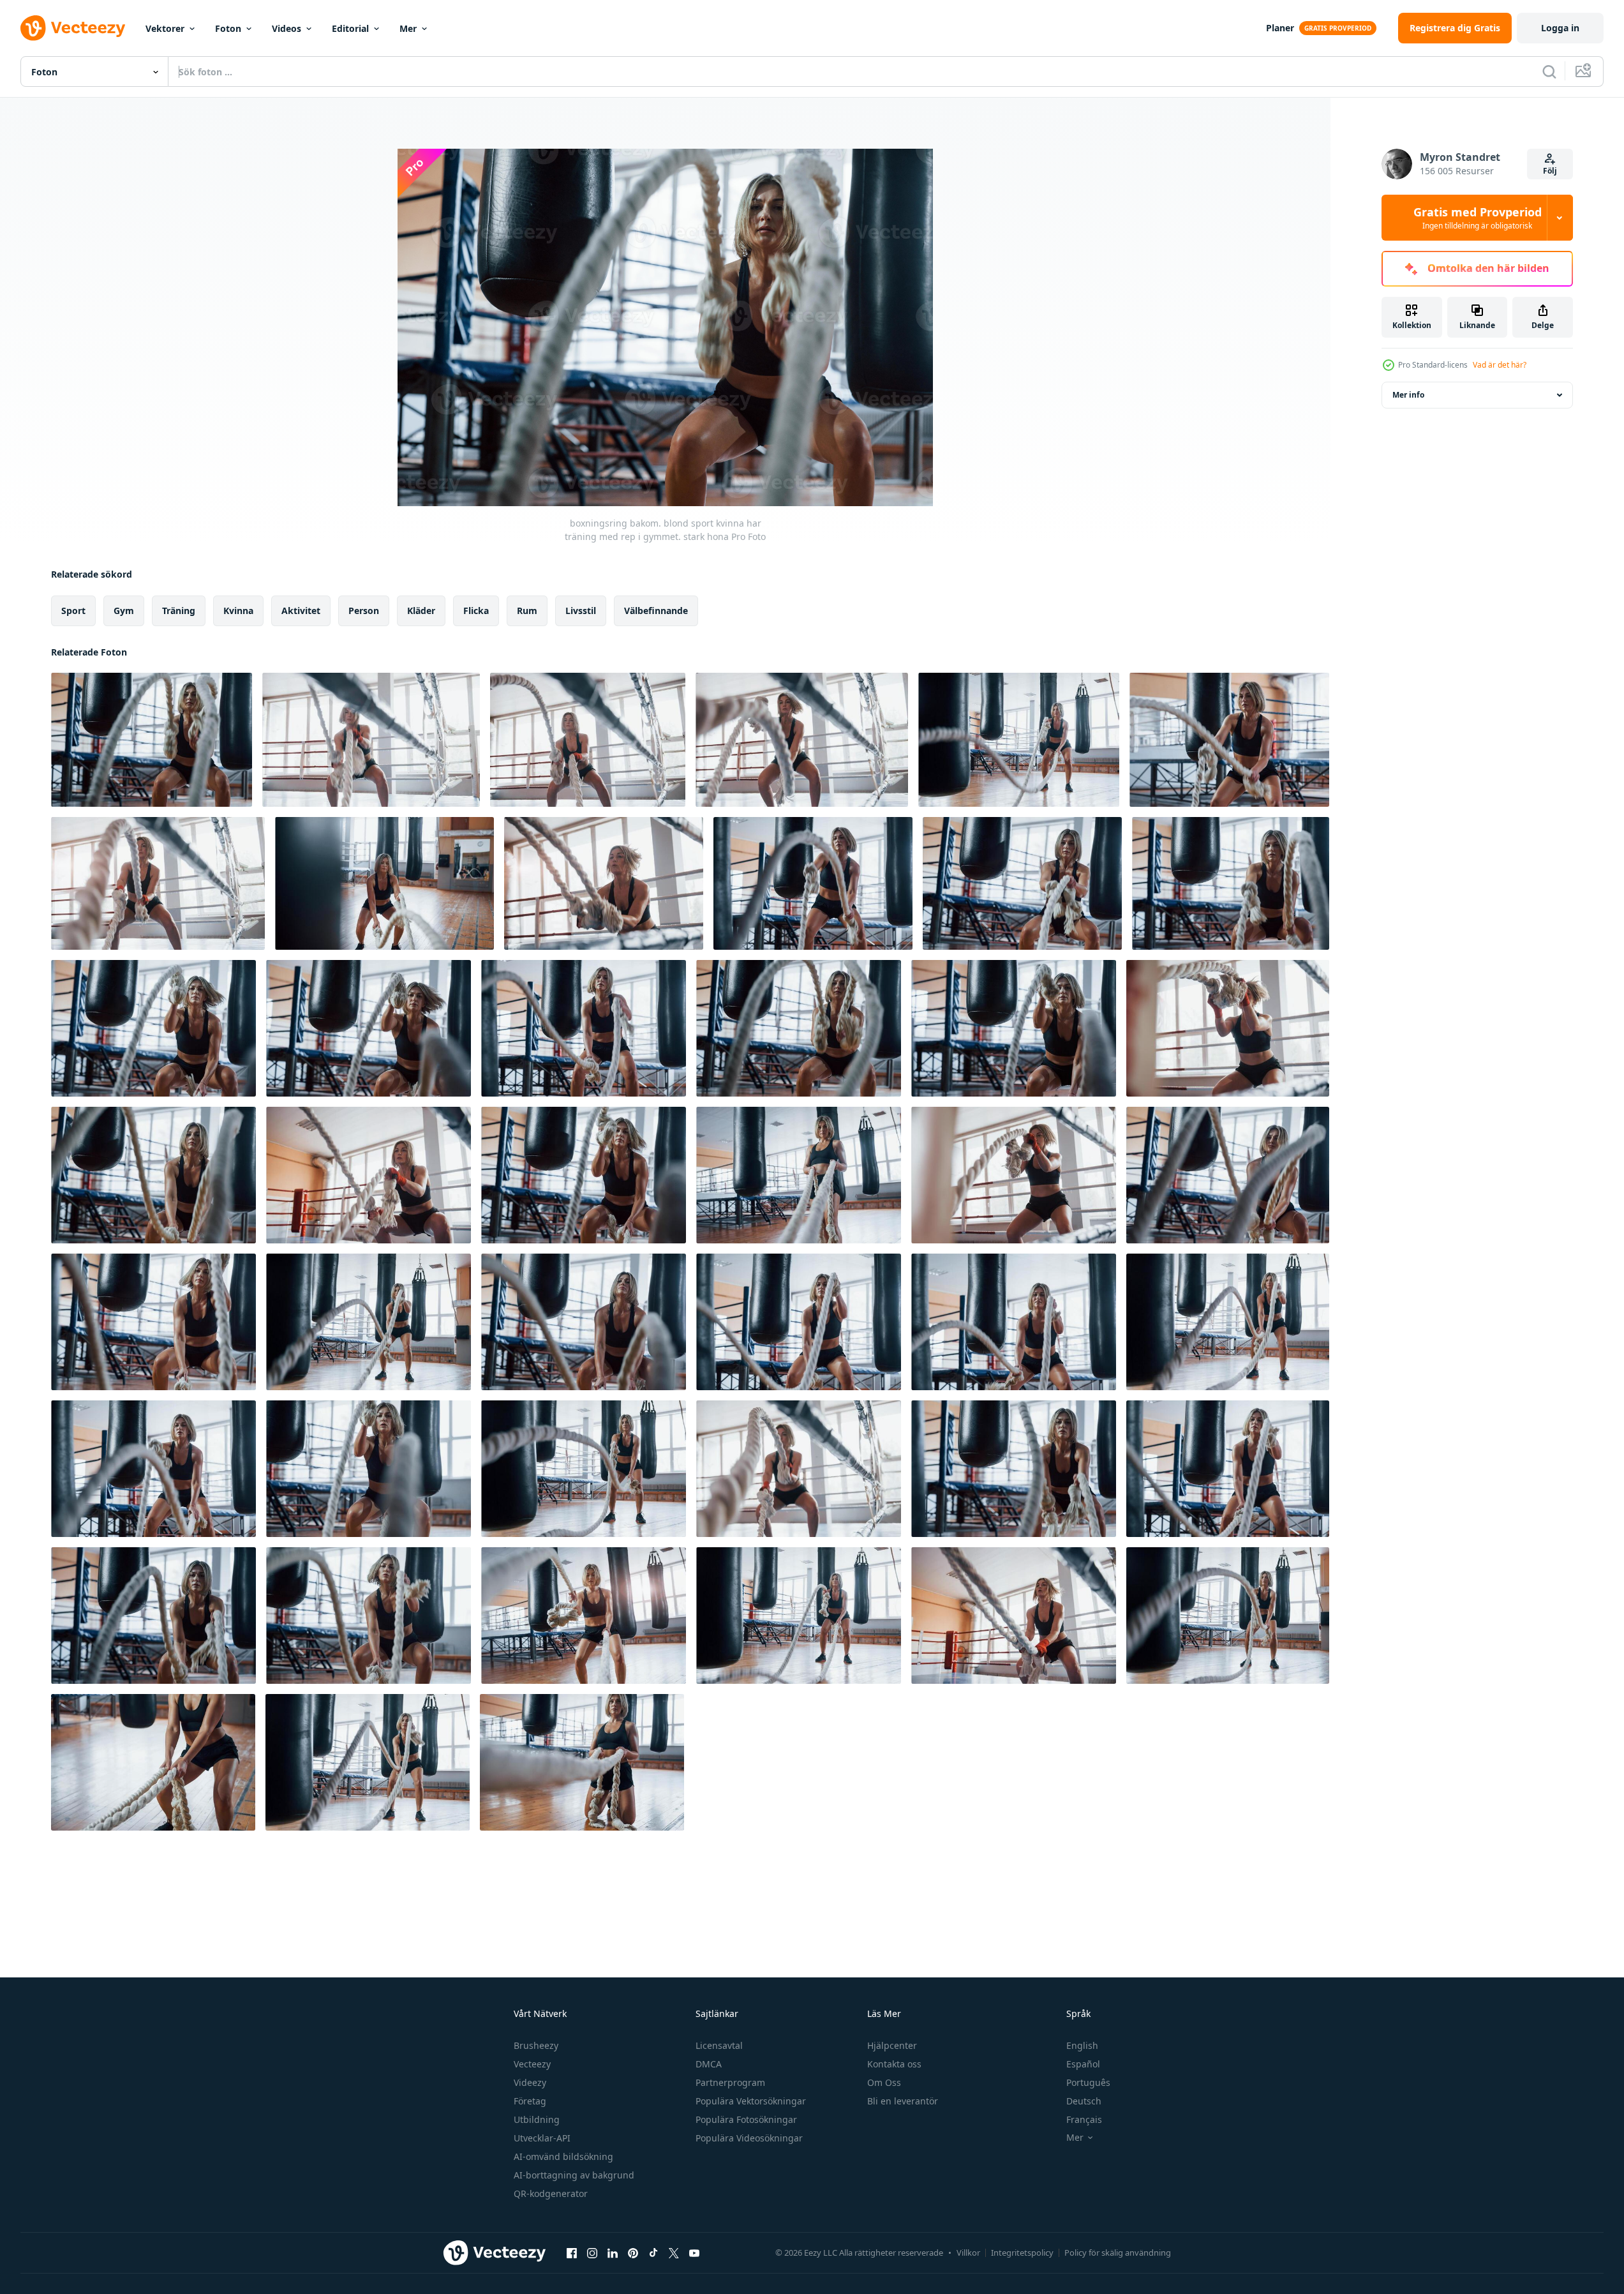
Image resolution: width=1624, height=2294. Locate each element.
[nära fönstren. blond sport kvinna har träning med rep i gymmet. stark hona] (1228, 1028)
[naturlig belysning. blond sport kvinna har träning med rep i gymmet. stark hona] (584, 1616)
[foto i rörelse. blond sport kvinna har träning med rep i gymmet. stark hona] (1014, 1028)
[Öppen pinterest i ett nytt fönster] (633, 2253)
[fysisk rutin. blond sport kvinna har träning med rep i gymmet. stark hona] (582, 1762)
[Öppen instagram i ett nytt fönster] (592, 2253)
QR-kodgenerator (551, 2193)
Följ (1550, 171)
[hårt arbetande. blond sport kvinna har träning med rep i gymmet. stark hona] (584, 1028)
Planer (1280, 28)
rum (527, 611)
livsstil (581, 611)
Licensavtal (719, 2045)
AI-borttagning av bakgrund (574, 2175)
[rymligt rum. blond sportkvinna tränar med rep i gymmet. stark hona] (1228, 1616)
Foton (228, 28)
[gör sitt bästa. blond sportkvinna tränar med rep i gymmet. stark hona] (1228, 1175)
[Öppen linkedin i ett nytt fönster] (613, 2253)
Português (1088, 2082)
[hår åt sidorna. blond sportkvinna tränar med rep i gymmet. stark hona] (369, 1028)
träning (179, 611)
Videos (287, 28)
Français (1084, 2119)
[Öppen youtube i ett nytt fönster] (694, 2253)
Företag (530, 2101)
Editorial (350, 28)
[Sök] (1549, 71)
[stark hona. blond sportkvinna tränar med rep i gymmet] (153, 1175)
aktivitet (301, 611)
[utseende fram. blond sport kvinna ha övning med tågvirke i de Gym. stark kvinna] (1229, 740)
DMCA (709, 2064)
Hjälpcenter (892, 2045)
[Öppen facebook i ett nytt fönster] (572, 2253)
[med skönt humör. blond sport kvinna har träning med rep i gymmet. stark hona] (1014, 1322)
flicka (476, 611)
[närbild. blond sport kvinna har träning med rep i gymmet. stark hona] (799, 1028)
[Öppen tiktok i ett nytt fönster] (653, 2253)
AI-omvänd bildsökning (563, 2156)
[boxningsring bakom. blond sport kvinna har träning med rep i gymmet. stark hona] (152, 740)
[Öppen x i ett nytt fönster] (674, 2253)
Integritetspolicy (1022, 2253)
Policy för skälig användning (1118, 2253)
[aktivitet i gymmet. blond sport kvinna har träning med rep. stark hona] (153, 1616)
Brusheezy (536, 2045)
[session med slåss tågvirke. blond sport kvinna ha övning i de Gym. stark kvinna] (813, 883)
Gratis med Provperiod (1478, 218)
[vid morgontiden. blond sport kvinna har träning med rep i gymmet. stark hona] (369, 1616)
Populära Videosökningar (749, 2138)
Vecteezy (532, 2064)
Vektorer (165, 28)
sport (73, 611)
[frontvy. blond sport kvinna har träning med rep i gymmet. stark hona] (1228, 1322)
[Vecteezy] (73, 28)
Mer (408, 28)
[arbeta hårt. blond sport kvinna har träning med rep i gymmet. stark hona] (368, 1762)
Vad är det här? (1500, 365)
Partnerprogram (730, 2082)
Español (1083, 2064)
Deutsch (1084, 2101)
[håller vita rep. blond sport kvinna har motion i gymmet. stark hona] (153, 1762)
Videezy (530, 2082)
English (1082, 2045)
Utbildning (537, 2119)
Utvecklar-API (542, 2138)
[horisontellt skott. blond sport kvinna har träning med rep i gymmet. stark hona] (153, 1469)
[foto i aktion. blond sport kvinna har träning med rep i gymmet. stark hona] (1014, 1616)
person (364, 611)
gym (124, 611)
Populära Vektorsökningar (751, 2101)
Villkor (968, 2253)
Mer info (1408, 395)
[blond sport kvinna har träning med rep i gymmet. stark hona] (369, 1322)
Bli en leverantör (903, 2101)
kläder (421, 611)
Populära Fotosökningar (746, 2119)
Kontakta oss (894, 2064)
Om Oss (884, 2082)
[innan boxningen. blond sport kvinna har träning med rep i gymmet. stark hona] (802, 740)
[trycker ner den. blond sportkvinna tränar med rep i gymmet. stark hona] (584, 1322)
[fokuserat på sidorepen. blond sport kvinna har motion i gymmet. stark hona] (799, 1469)
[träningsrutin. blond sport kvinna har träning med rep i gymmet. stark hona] (1228, 1469)
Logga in (1560, 28)
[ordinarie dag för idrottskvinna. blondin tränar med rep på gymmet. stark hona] (1014, 1175)
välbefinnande (656, 611)
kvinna (238, 611)
